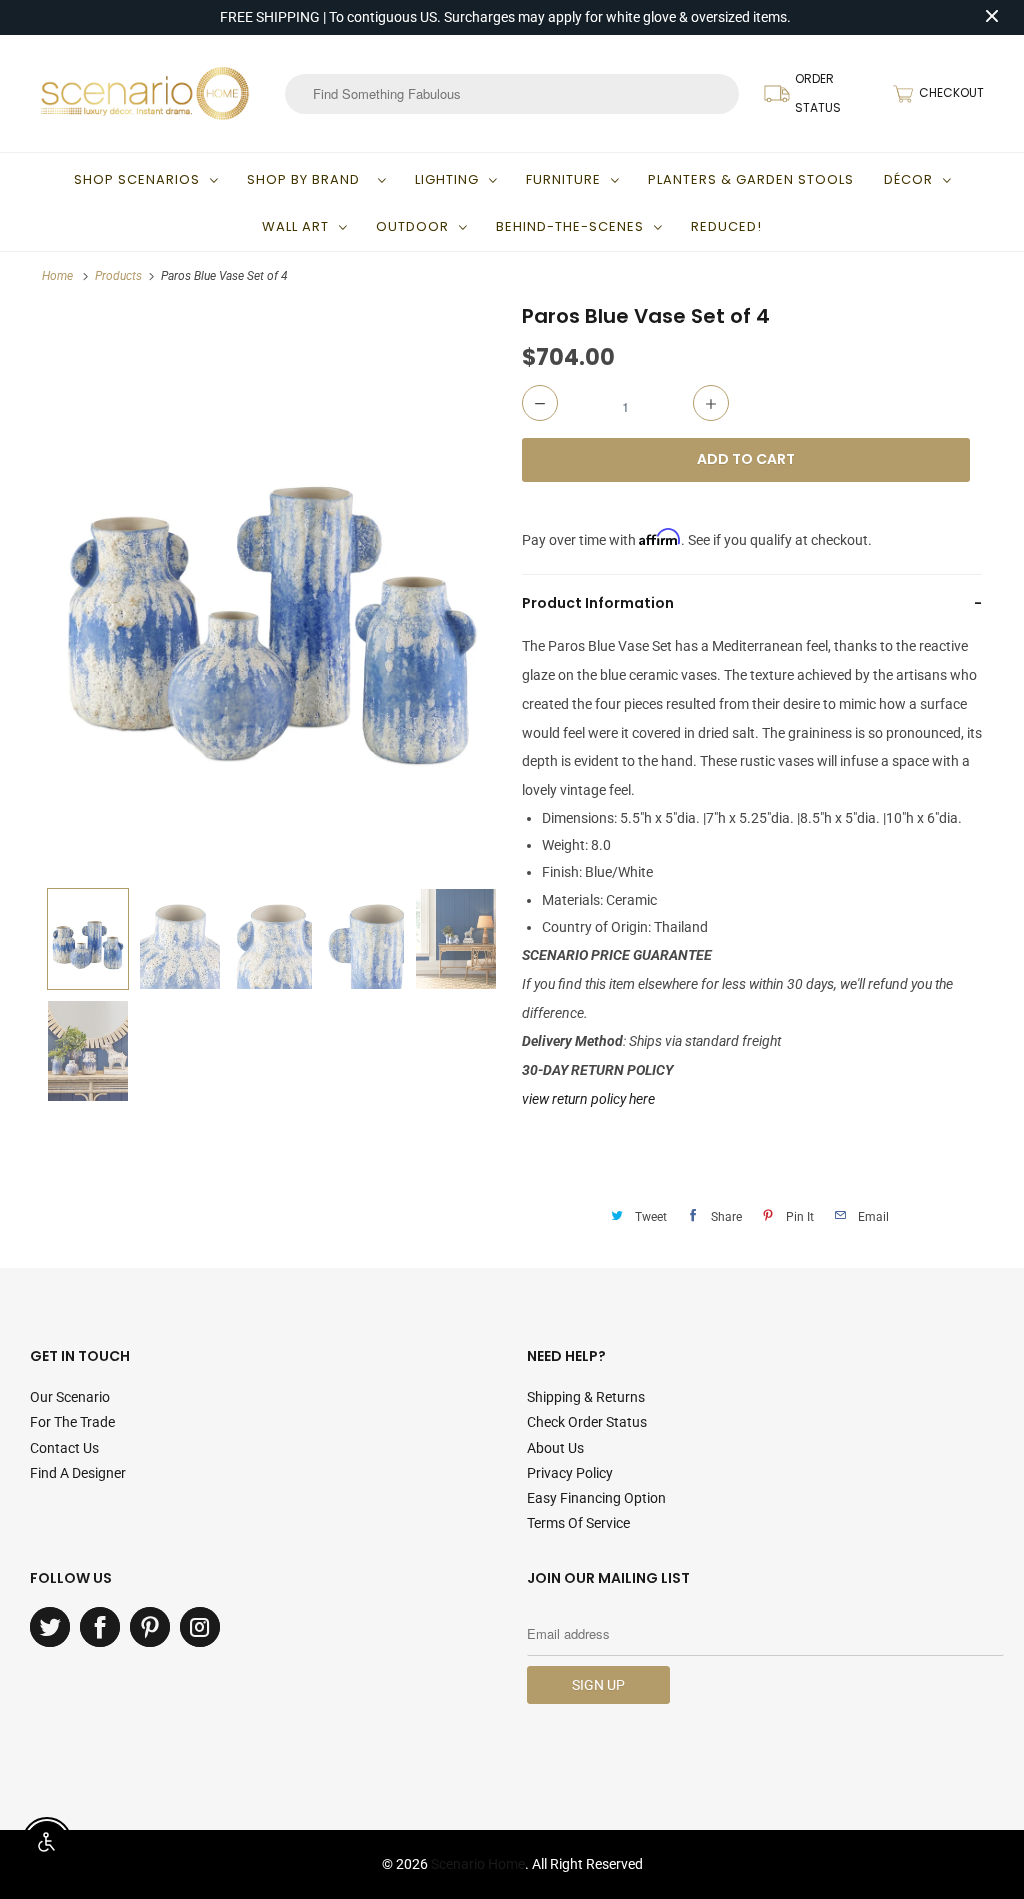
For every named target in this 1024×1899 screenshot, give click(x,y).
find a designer (78, 1473)
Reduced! (726, 226)
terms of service (578, 1523)
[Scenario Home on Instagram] (200, 1627)
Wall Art (295, 226)
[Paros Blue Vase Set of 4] (272, 590)
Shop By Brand (307, 179)
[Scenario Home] (145, 93)
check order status (587, 1422)
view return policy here (588, 1099)
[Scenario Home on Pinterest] (150, 1627)
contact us (64, 1448)
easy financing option (596, 1498)
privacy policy (570, 1473)
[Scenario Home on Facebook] (100, 1627)
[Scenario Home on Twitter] (50, 1627)
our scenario (70, 1397)
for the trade (72, 1422)
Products (118, 276)
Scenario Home (478, 1864)
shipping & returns (586, 1397)
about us (555, 1448)
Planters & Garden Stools (751, 179)
